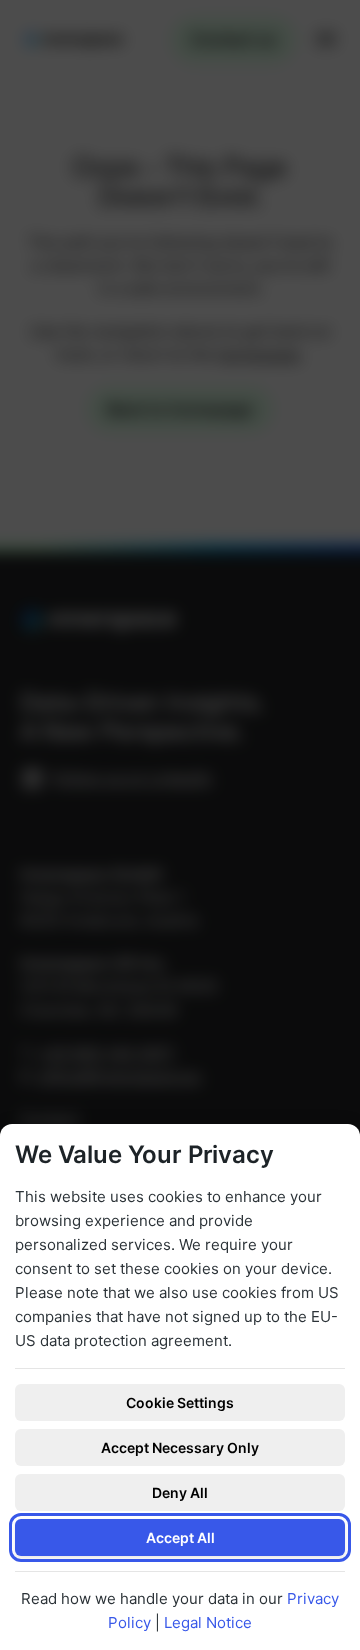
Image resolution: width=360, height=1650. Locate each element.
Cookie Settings (180, 1402)
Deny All (180, 1492)
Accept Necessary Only (180, 1447)
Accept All (180, 1537)
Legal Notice (208, 1622)
